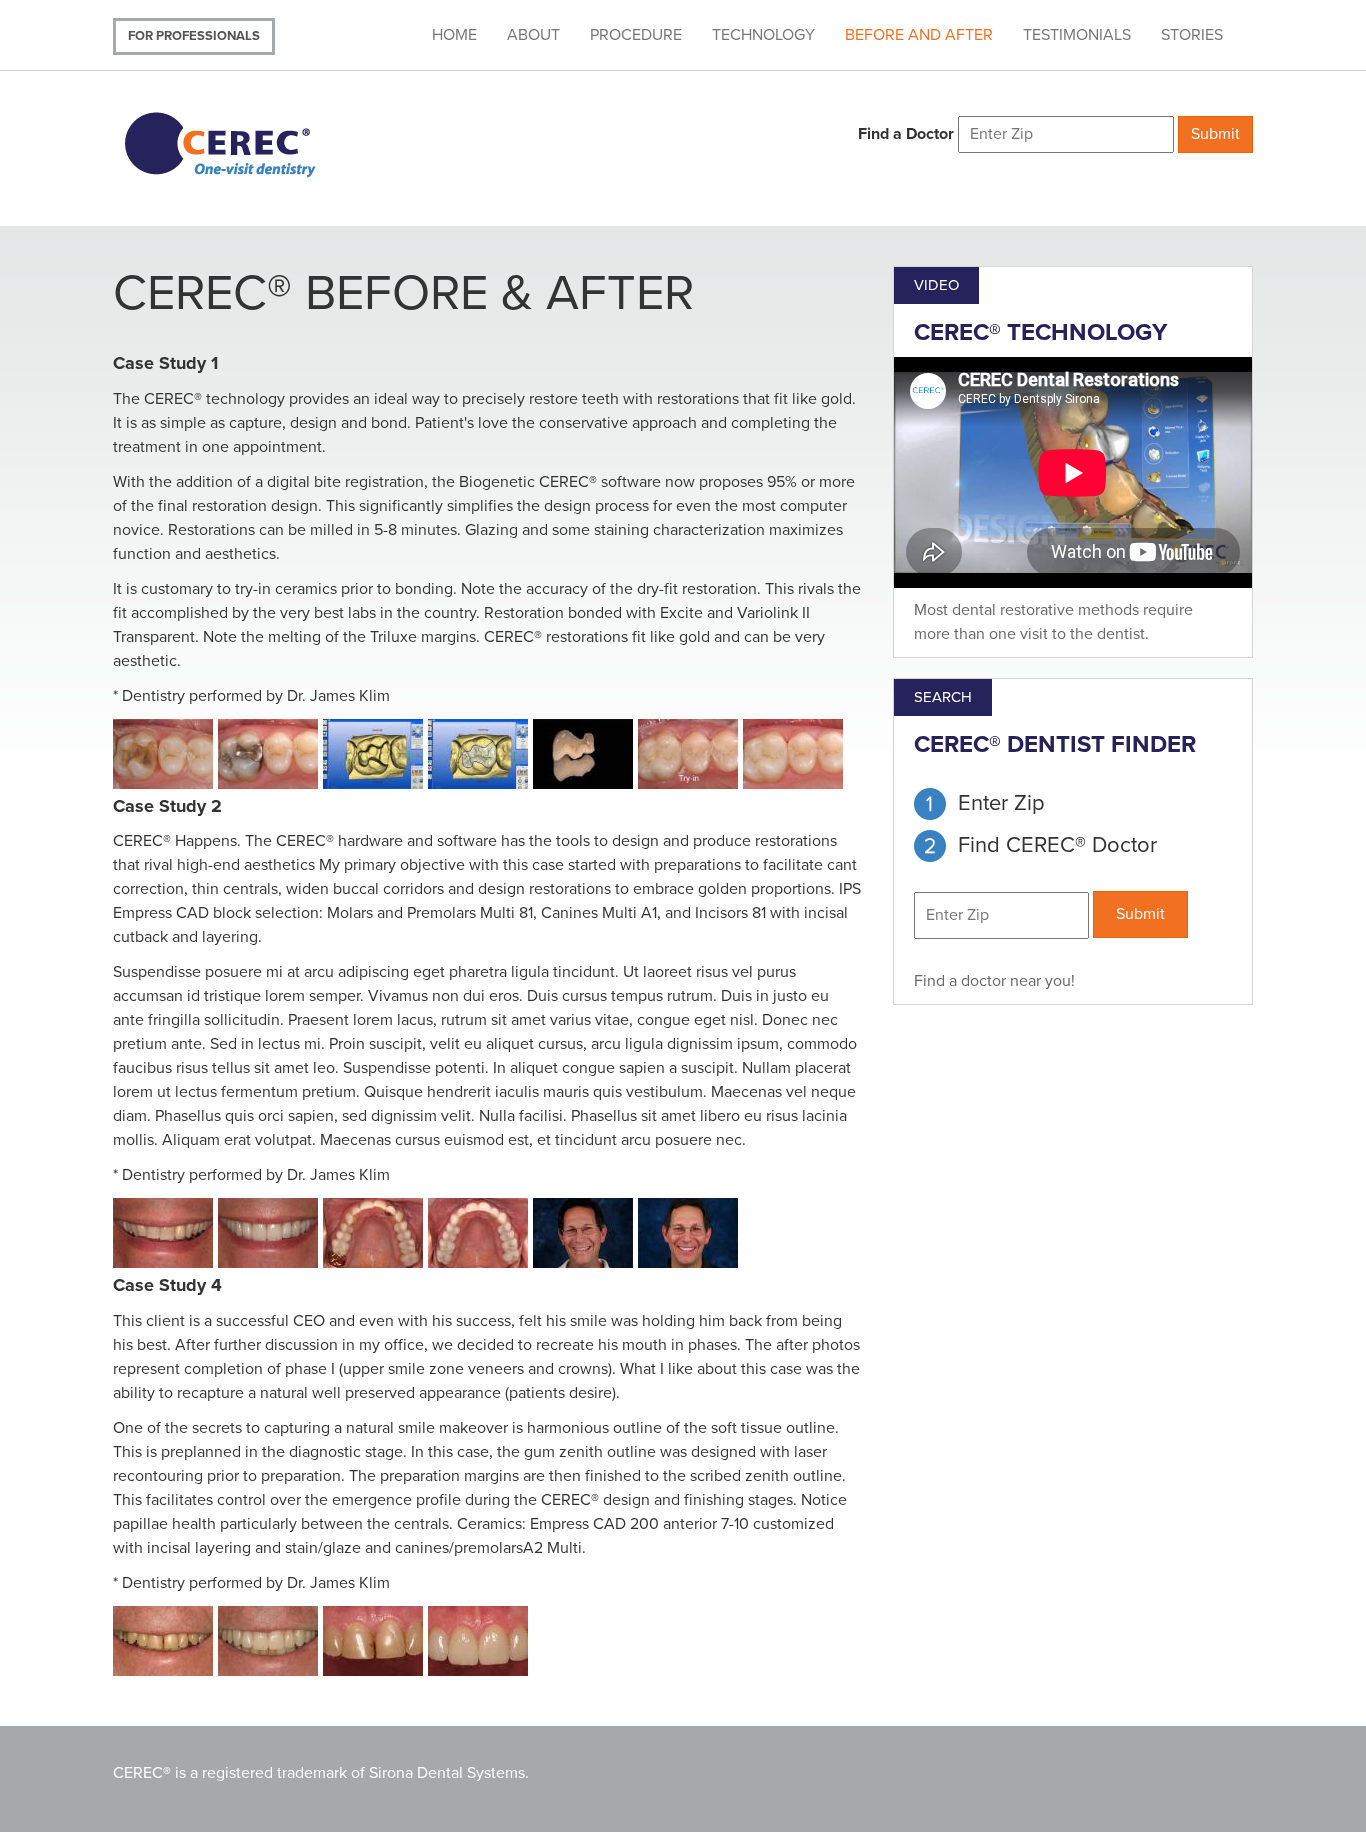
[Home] (245, 142)
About (533, 35)
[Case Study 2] (165, 1235)
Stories (1192, 35)
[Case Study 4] (165, 1643)
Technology (763, 35)
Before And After (919, 35)
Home (454, 35)
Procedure (636, 35)
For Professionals (194, 36)
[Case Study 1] (165, 756)
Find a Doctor (906, 134)
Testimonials (1077, 35)
